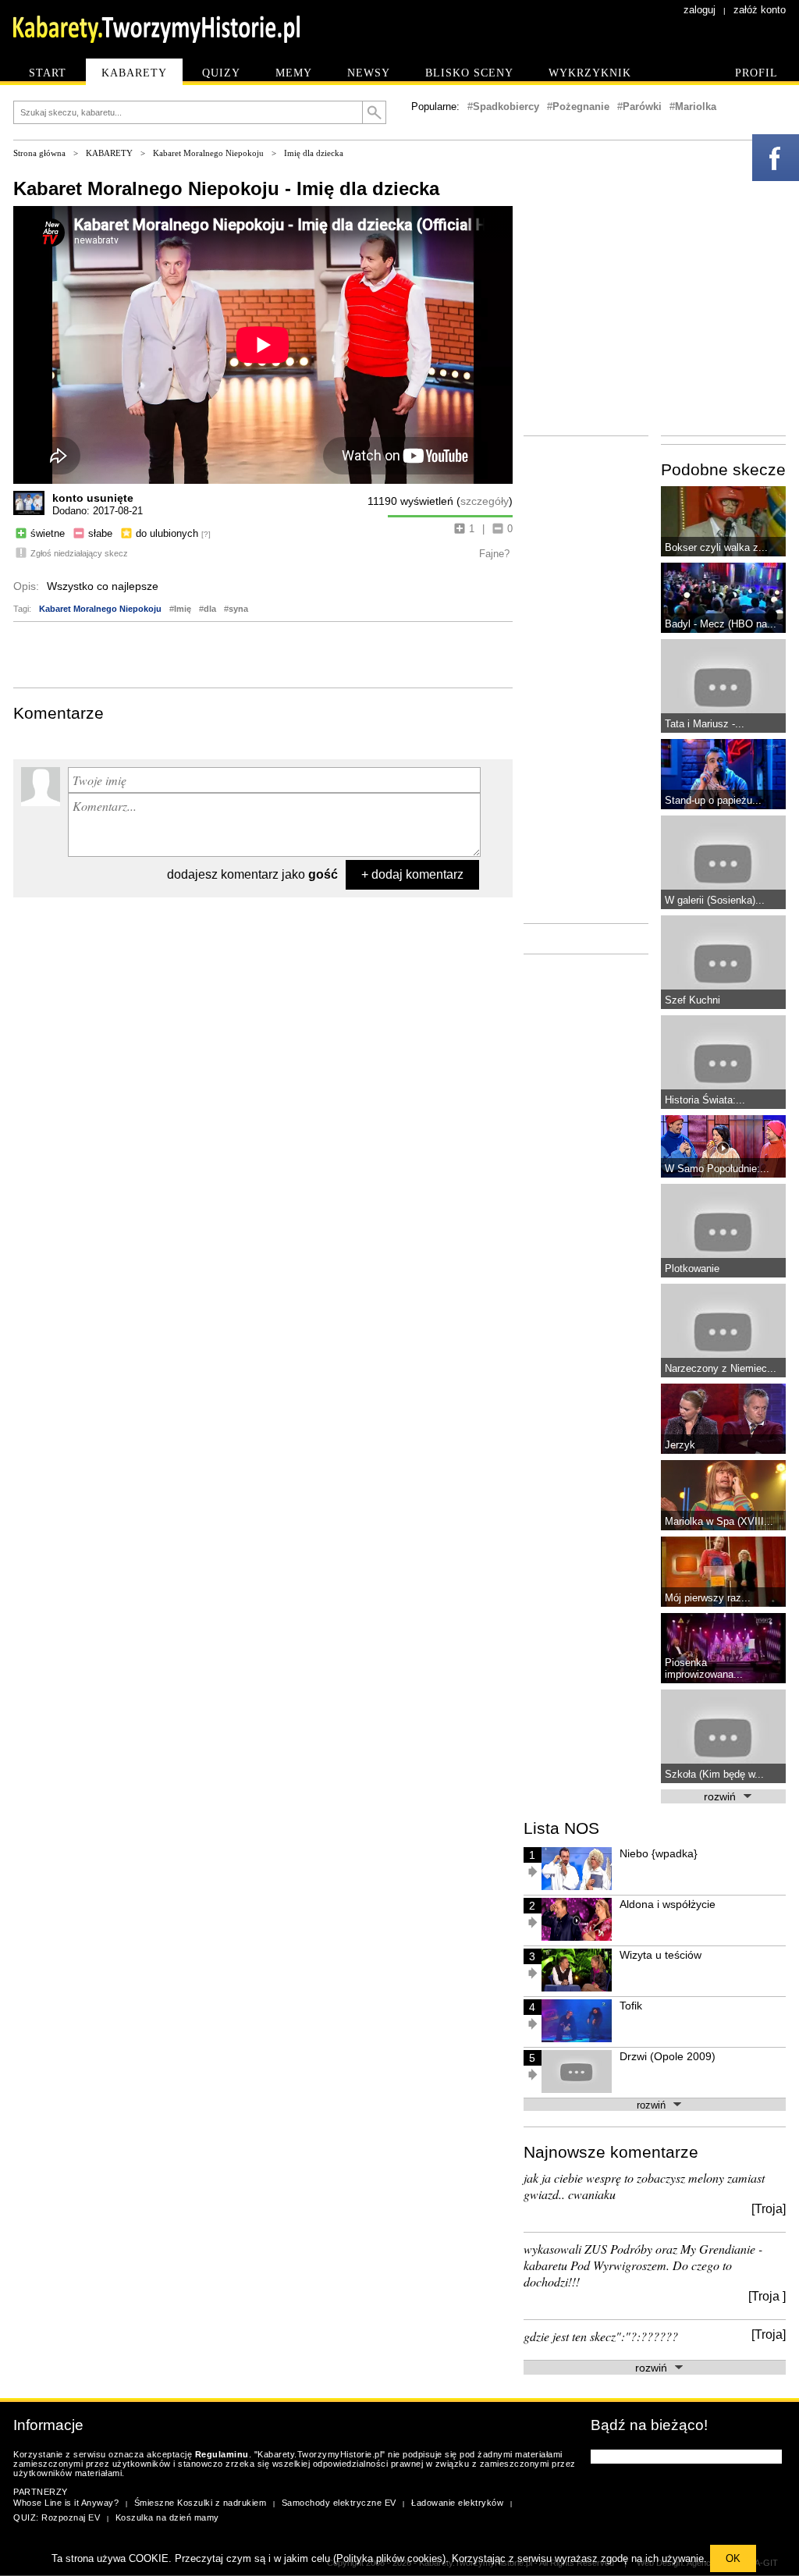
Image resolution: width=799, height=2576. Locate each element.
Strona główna (39, 153)
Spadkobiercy (506, 107)
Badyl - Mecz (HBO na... (721, 624)
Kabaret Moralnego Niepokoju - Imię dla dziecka (226, 188)
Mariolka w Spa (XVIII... (719, 1521)
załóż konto (760, 10)
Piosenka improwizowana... (704, 1668)
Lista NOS (561, 1828)
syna (238, 609)
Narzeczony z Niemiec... (721, 1368)
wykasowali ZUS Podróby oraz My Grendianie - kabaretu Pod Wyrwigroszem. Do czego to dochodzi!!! (643, 2265)
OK (733, 2558)
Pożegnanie (581, 107)
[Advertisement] (263, 653)
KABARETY (109, 153)
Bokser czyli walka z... (716, 547)
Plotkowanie (692, 1268)
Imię (183, 609)
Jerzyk (680, 1445)
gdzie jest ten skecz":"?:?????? (601, 2336)
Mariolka (696, 107)
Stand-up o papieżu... (713, 800)
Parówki (642, 107)
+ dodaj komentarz (412, 874)
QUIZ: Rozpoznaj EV (57, 2517)
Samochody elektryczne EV (339, 2503)
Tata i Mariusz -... (705, 724)
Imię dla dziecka (314, 153)
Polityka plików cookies (389, 2558)
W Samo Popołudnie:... (717, 1169)
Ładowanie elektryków (457, 2503)
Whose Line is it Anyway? (66, 2503)
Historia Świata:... (705, 1100)
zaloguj (700, 10)
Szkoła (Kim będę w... (714, 1774)
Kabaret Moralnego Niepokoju (208, 153)
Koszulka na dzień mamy (167, 2517)
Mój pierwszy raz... (708, 1598)
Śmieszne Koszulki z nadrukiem (201, 2503)
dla (210, 609)
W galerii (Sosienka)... (715, 900)
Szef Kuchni (692, 1000)
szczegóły (485, 501)
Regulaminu (222, 2454)
